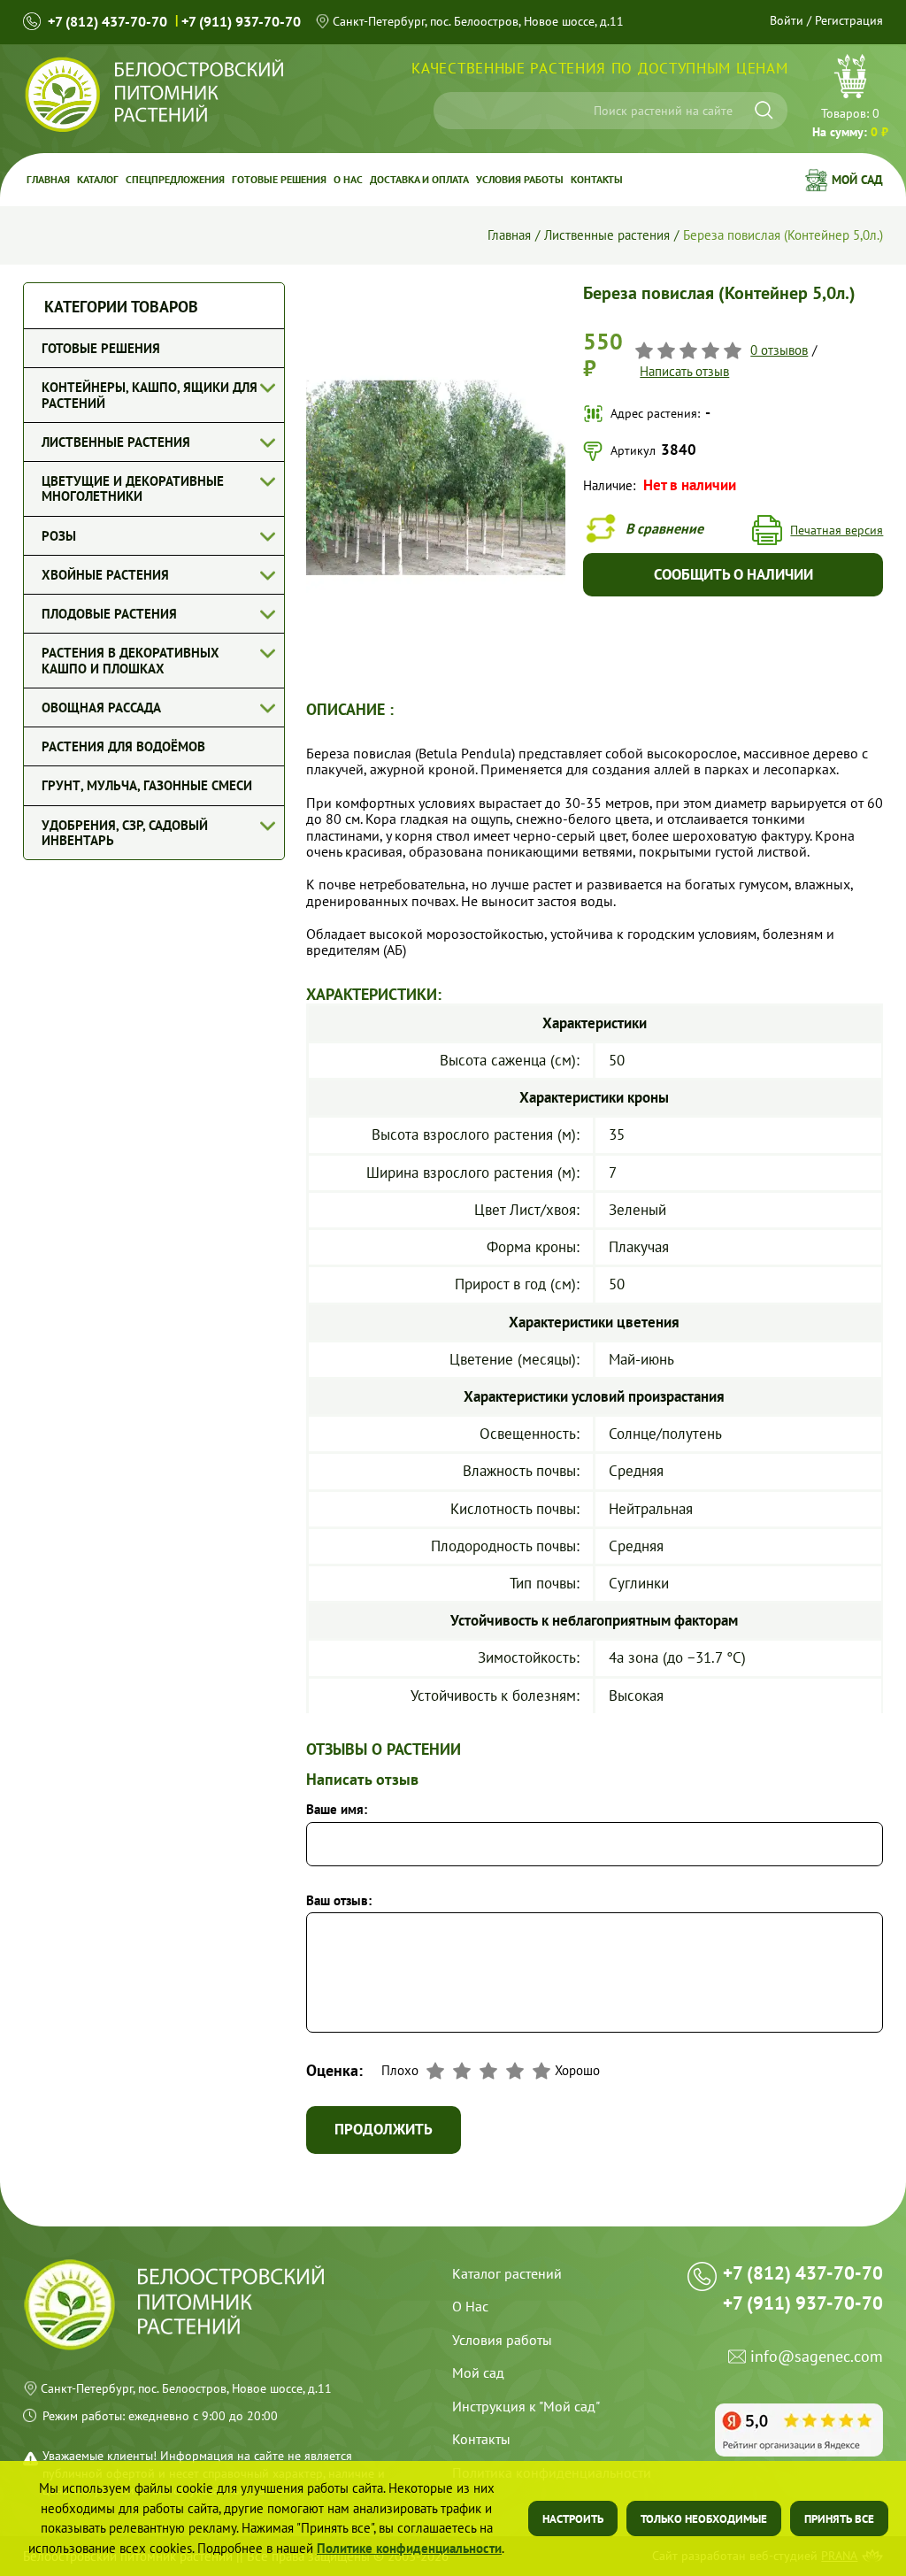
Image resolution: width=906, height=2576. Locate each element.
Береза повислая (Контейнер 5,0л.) (783, 235)
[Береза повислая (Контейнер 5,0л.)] (436, 290)
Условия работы (520, 179)
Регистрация (849, 20)
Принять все (839, 2519)
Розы (59, 536)
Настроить (573, 2519)
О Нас (470, 2306)
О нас (348, 179)
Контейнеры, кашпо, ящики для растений (150, 395)
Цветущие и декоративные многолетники (133, 488)
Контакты (597, 179)
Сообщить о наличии (733, 574)
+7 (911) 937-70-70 (241, 21)
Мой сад (857, 180)
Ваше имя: (337, 1809)
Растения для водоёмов (123, 746)
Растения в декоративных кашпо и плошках (131, 660)
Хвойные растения (105, 575)
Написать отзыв (684, 371)
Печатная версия (837, 530)
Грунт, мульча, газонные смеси (147, 785)
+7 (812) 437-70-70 (107, 21)
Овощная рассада (101, 707)
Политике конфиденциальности (409, 2548)
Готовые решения (279, 179)
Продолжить (384, 2129)
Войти (787, 20)
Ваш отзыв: (339, 1900)
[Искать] (764, 110)
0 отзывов (779, 350)
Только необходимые (704, 2519)
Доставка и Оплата (419, 179)
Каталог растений (507, 2273)
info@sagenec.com (817, 2357)
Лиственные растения (607, 235)
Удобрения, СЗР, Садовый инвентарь (125, 833)
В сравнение (664, 528)
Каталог (98, 179)
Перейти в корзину (850, 98)
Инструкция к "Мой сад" (526, 2406)
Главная (48, 179)
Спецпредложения (175, 179)
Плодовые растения (109, 614)
